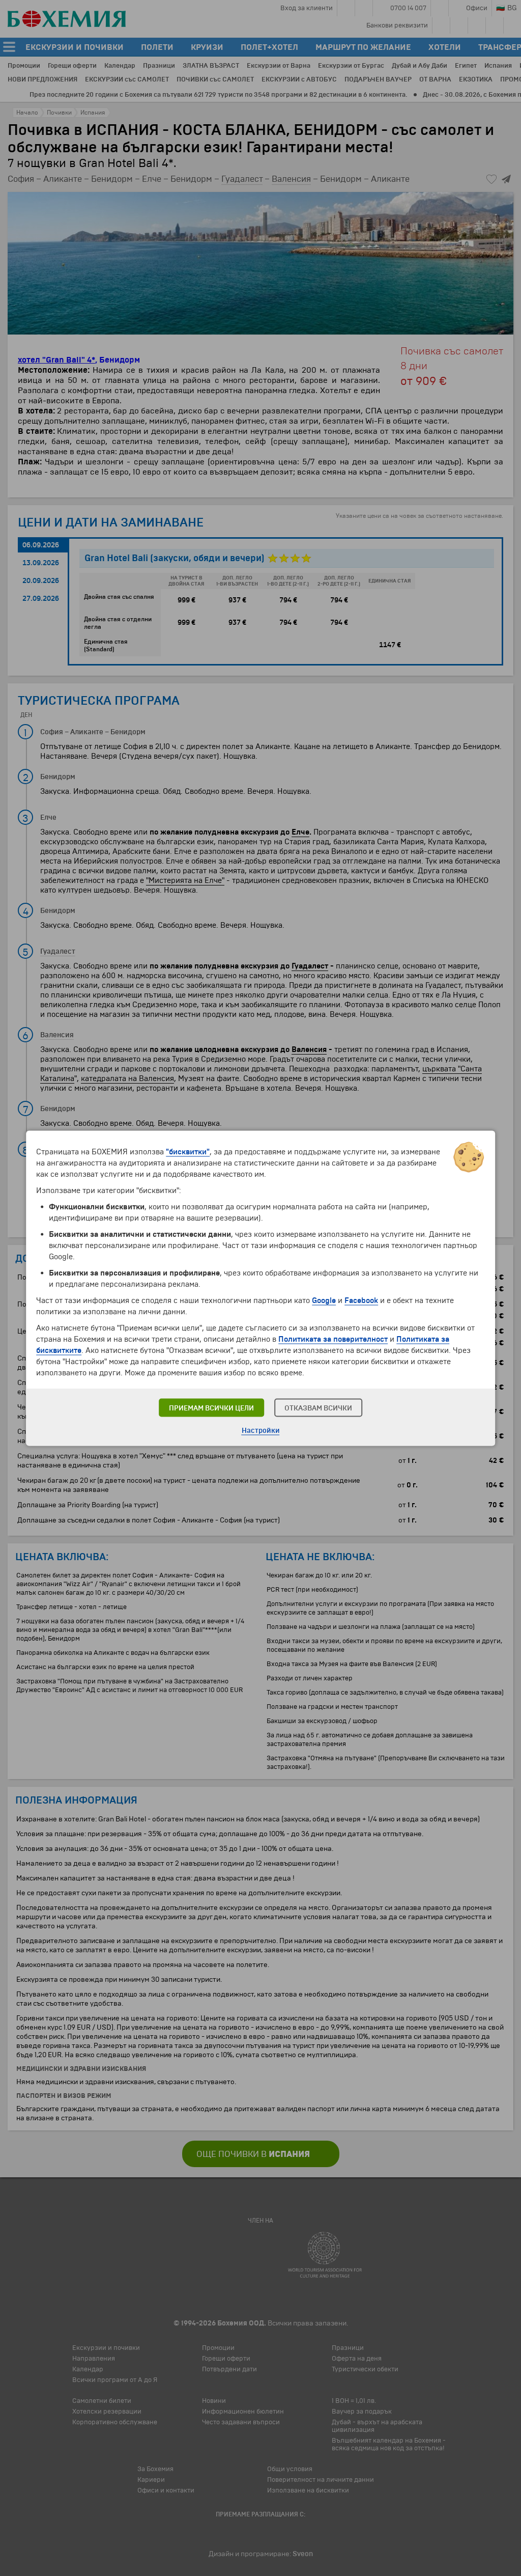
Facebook (361, 1300)
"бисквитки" (188, 1151)
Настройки (261, 1430)
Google (324, 1300)
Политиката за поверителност (333, 1339)
